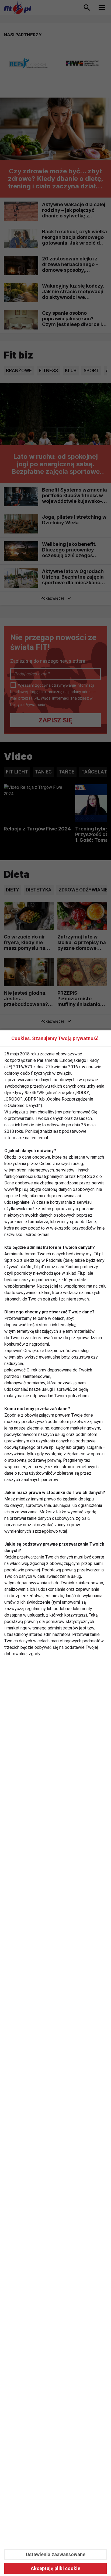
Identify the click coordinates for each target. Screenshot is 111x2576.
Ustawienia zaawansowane (56, 2554)
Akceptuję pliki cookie (55, 2568)
